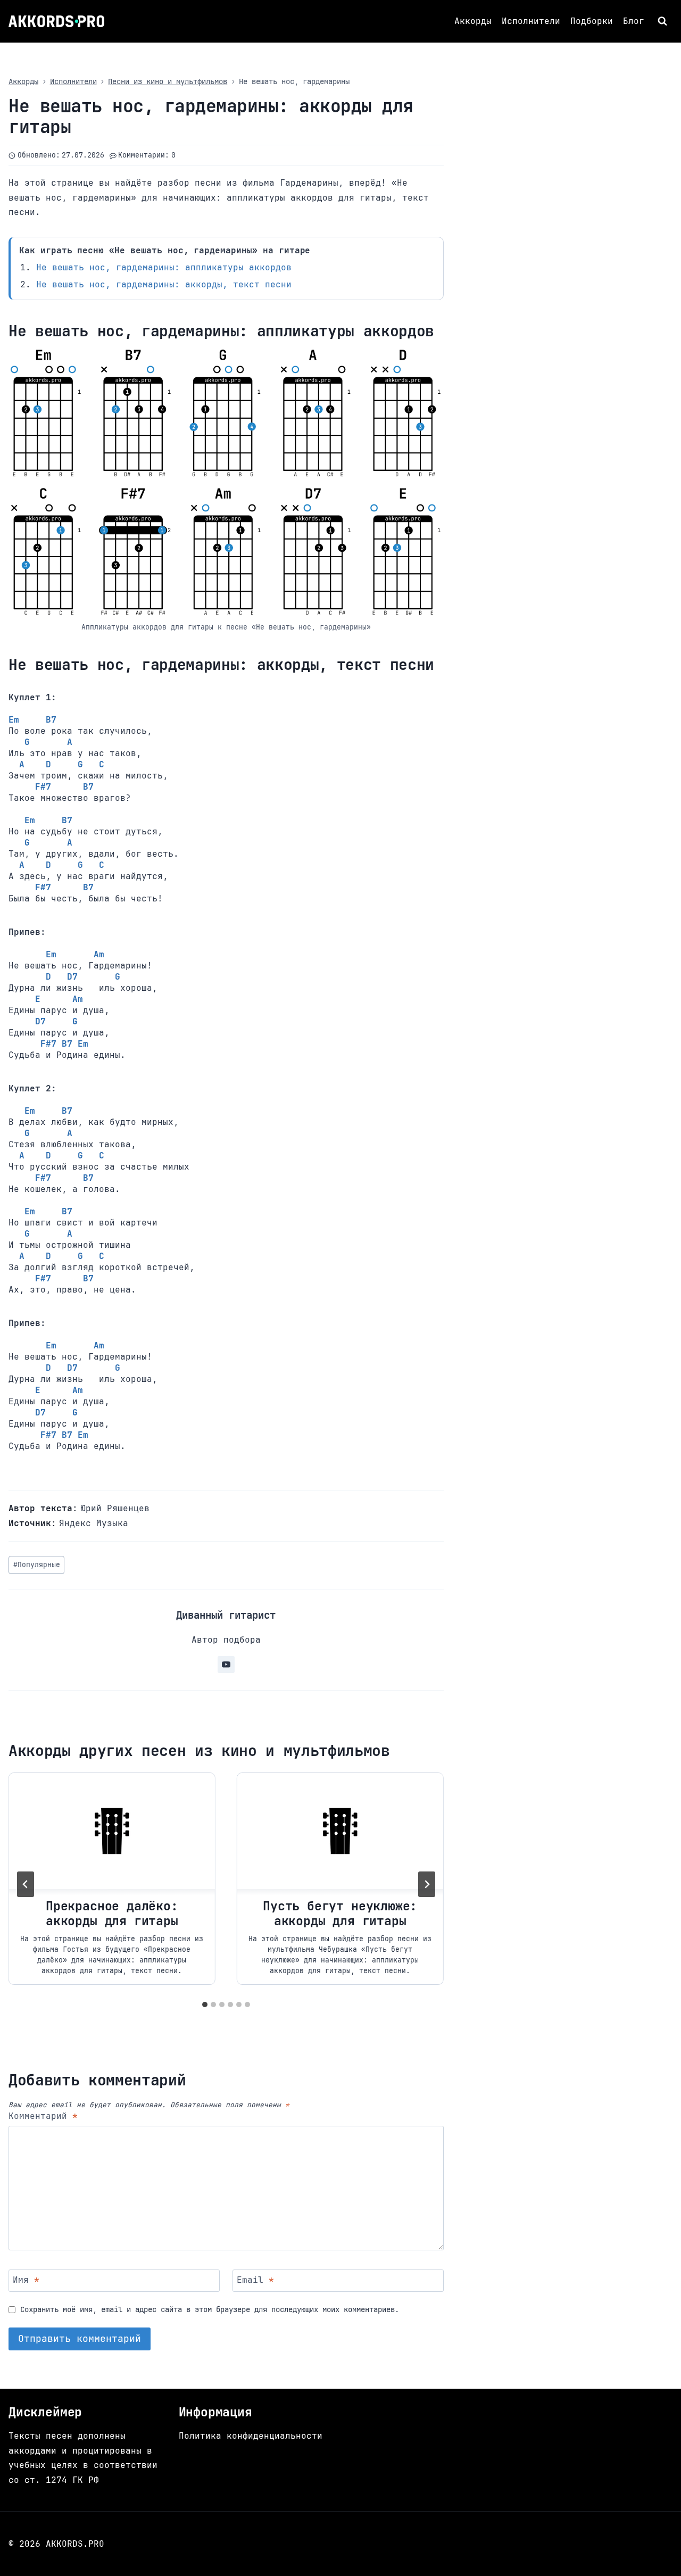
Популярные (37, 1565)
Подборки (592, 21)
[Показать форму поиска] (664, 21)
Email (255, 2280)
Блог (634, 21)
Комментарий (43, 2116)
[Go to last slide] (26, 1884)
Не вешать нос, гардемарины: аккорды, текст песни (164, 284)
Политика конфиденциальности (251, 2436)
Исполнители (531, 21)
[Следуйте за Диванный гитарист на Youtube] (226, 1664)
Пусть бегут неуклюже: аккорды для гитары (340, 1914)
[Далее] (427, 1884)
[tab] (205, 2005)
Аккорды (473, 21)
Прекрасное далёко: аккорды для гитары (112, 1914)
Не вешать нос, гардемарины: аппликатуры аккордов (164, 267)
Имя (26, 2280)
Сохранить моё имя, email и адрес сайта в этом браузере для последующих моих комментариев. (210, 2309)
